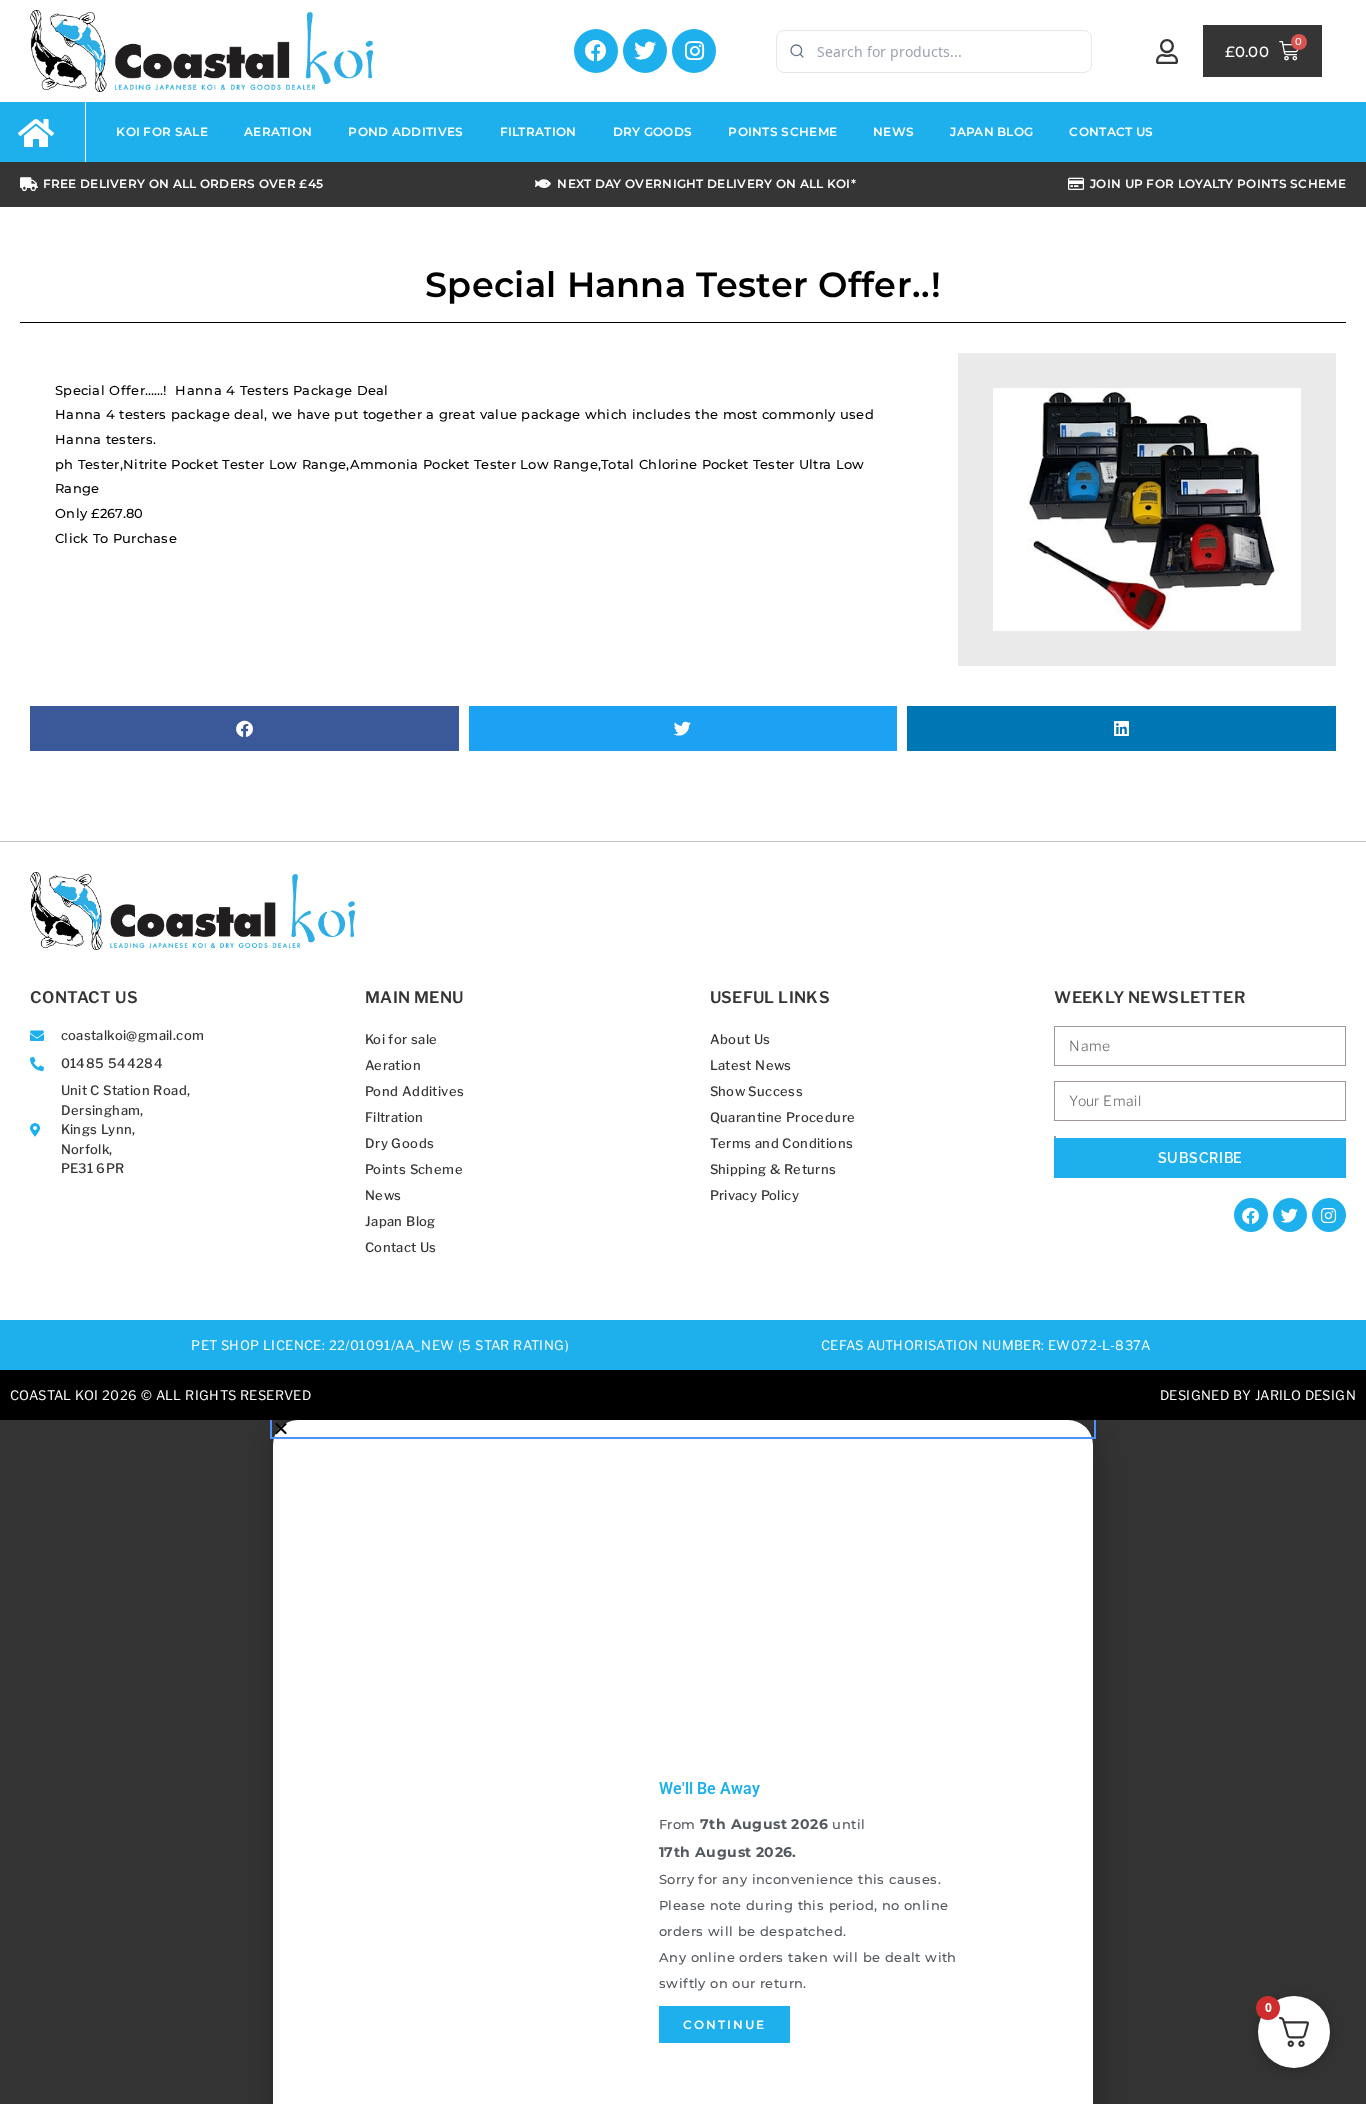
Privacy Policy (755, 1195)
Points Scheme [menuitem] (782, 131)
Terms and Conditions (782, 1143)
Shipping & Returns (773, 1169)
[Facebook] (596, 51)
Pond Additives (415, 1091)
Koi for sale (401, 1039)
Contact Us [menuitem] (1111, 131)
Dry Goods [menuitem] (653, 131)
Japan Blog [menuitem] (991, 131)
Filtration (394, 1117)
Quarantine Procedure (783, 1117)
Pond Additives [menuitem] (405, 131)
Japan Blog (400, 1221)
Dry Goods (400, 1143)
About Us (740, 1039)
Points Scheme (414, 1169)
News (383, 1195)
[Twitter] (645, 51)
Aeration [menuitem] (278, 131)
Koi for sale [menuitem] (162, 131)
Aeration (393, 1065)
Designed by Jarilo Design (1258, 1395)
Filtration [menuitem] (538, 131)
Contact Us (401, 1247)
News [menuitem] (893, 131)
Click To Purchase (116, 538)
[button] (244, 728)
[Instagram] (694, 51)
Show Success (757, 1091)
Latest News (751, 1065)
